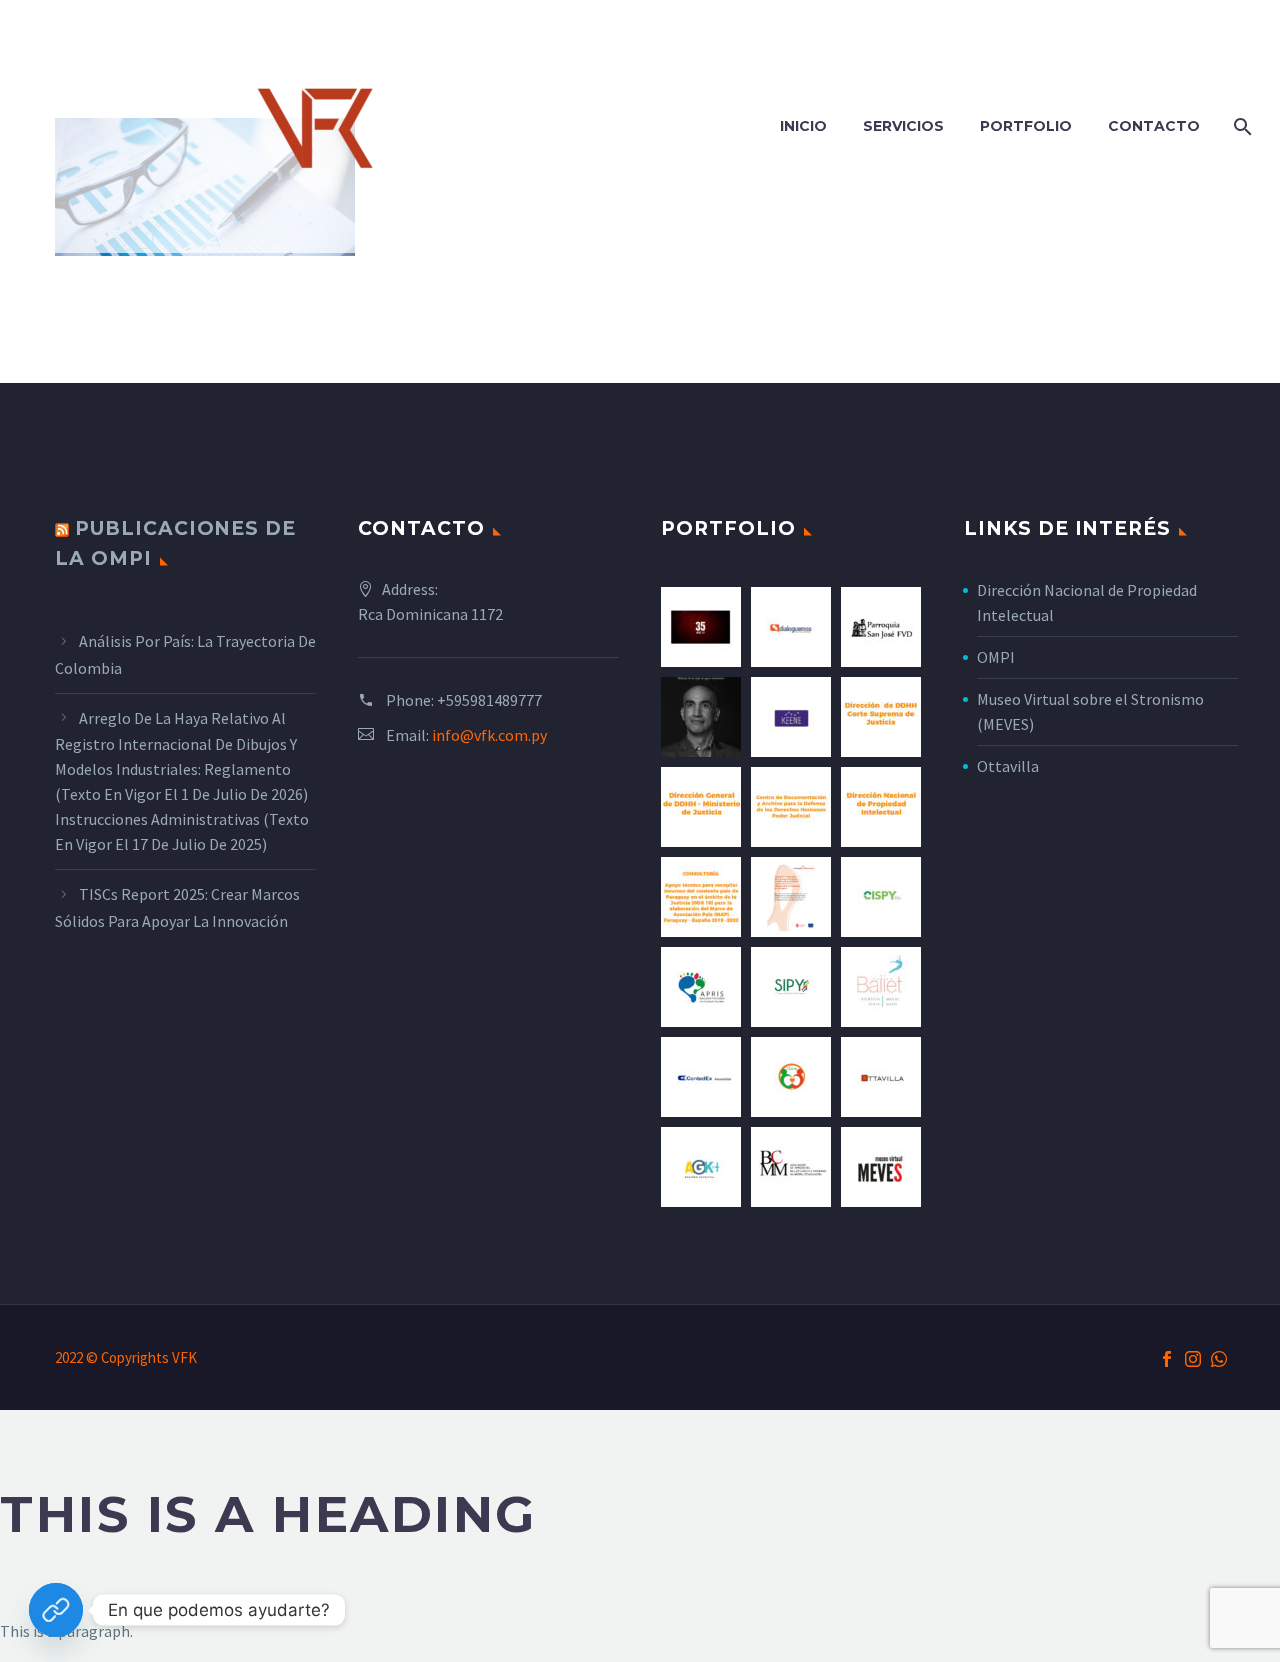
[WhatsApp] (1219, 1359)
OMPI (996, 657)
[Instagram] (1193, 1359)
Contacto (1154, 126)
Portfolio (1026, 126)
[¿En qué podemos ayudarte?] (56, 1610)
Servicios (903, 126)
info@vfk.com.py (489, 735)
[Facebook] (1167, 1359)
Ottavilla (1008, 766)
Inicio (803, 126)
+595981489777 (489, 700)
